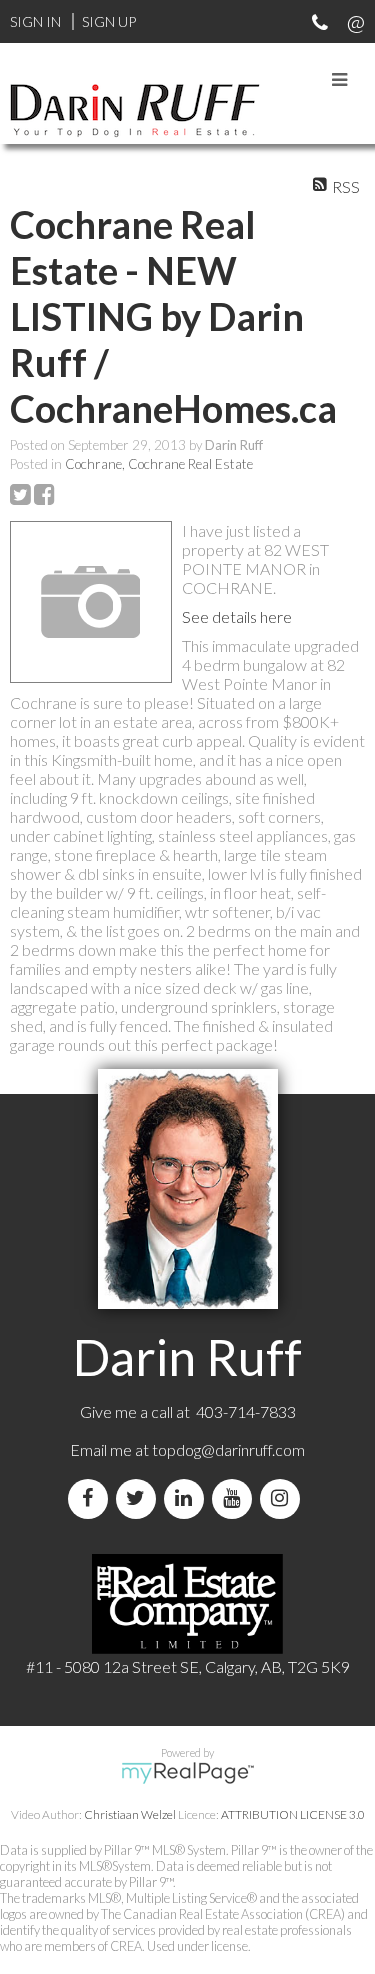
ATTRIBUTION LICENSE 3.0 (293, 1814)
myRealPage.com (187, 1773)
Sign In (35, 21)
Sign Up (109, 21)
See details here (237, 616)
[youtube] (236, 1498)
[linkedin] (188, 1498)
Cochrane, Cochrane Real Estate (159, 464)
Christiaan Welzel (130, 1814)
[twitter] (140, 1498)
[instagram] (284, 1498)
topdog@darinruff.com (228, 1449)
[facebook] (92, 1498)
